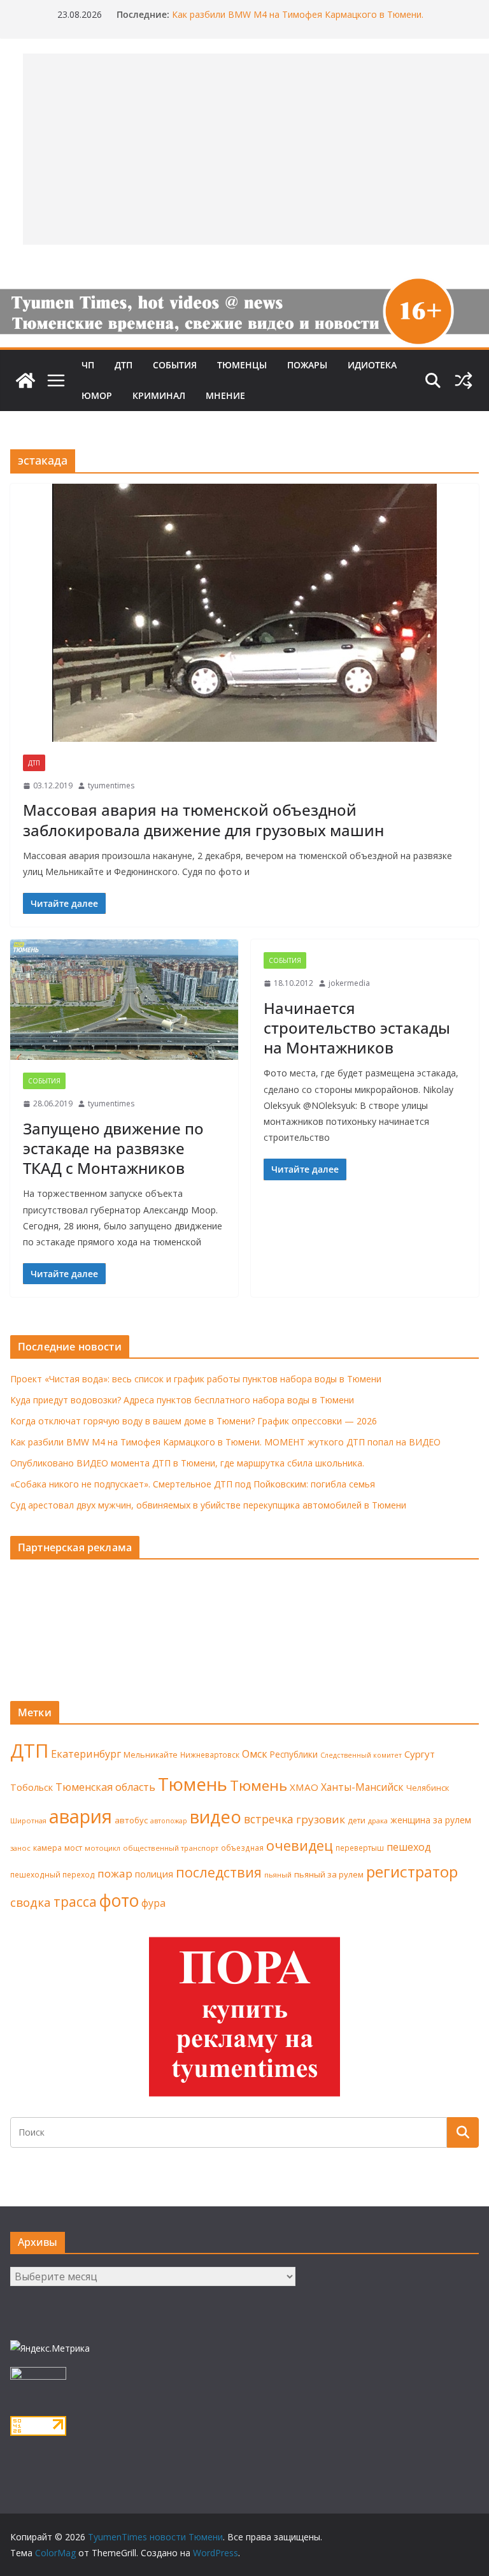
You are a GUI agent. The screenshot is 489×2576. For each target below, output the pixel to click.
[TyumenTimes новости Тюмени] (25, 380)
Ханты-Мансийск (362, 1787)
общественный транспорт (171, 1848)
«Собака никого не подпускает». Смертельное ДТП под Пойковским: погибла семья (193, 1484)
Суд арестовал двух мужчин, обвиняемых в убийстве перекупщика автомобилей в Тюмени (208, 1505)
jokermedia (349, 983)
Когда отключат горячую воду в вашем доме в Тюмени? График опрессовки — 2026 (194, 1421)
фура (153, 1903)
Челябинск (428, 1788)
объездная (242, 1848)
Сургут (420, 1754)
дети (357, 1820)
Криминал (159, 395)
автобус (131, 1820)
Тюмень (193, 1784)
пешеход (409, 1847)
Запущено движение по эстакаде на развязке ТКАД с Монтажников (113, 1148)
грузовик (321, 1819)
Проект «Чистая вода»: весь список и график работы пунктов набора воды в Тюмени (196, 1379)
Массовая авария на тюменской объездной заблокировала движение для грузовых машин (203, 820)
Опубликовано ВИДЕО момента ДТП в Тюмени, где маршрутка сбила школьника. (187, 1463)
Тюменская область (105, 1787)
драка (378, 1820)
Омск (255, 1754)
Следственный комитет (361, 1755)
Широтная (28, 1820)
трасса (75, 1902)
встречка (269, 1819)
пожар (115, 1873)
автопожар (169, 1821)
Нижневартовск (210, 1755)
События (175, 365)
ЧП (88, 365)
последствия (219, 1872)
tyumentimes (111, 785)
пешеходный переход (53, 1875)
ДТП (124, 365)
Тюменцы (242, 365)
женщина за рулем (431, 1820)
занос (20, 1848)
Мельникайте (151, 1755)
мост (73, 1848)
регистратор (412, 1871)
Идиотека (372, 365)
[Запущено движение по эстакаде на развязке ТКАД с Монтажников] (124, 1000)
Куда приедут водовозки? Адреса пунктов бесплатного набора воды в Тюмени (182, 1400)
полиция (154, 1874)
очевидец (300, 1845)
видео (216, 1817)
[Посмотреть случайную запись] (464, 380)
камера (47, 1848)
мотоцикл (103, 1848)
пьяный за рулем (329, 1874)
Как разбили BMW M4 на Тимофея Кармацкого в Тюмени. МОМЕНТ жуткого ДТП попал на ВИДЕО (298, 21)
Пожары (307, 365)
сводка (31, 1902)
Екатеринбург (86, 1754)
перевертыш (360, 1848)
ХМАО (304, 1787)
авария (81, 1816)
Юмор (97, 395)
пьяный (278, 1875)
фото (119, 1900)
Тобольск (32, 1787)
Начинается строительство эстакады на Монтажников (357, 1028)
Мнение (225, 395)
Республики (294, 1754)
